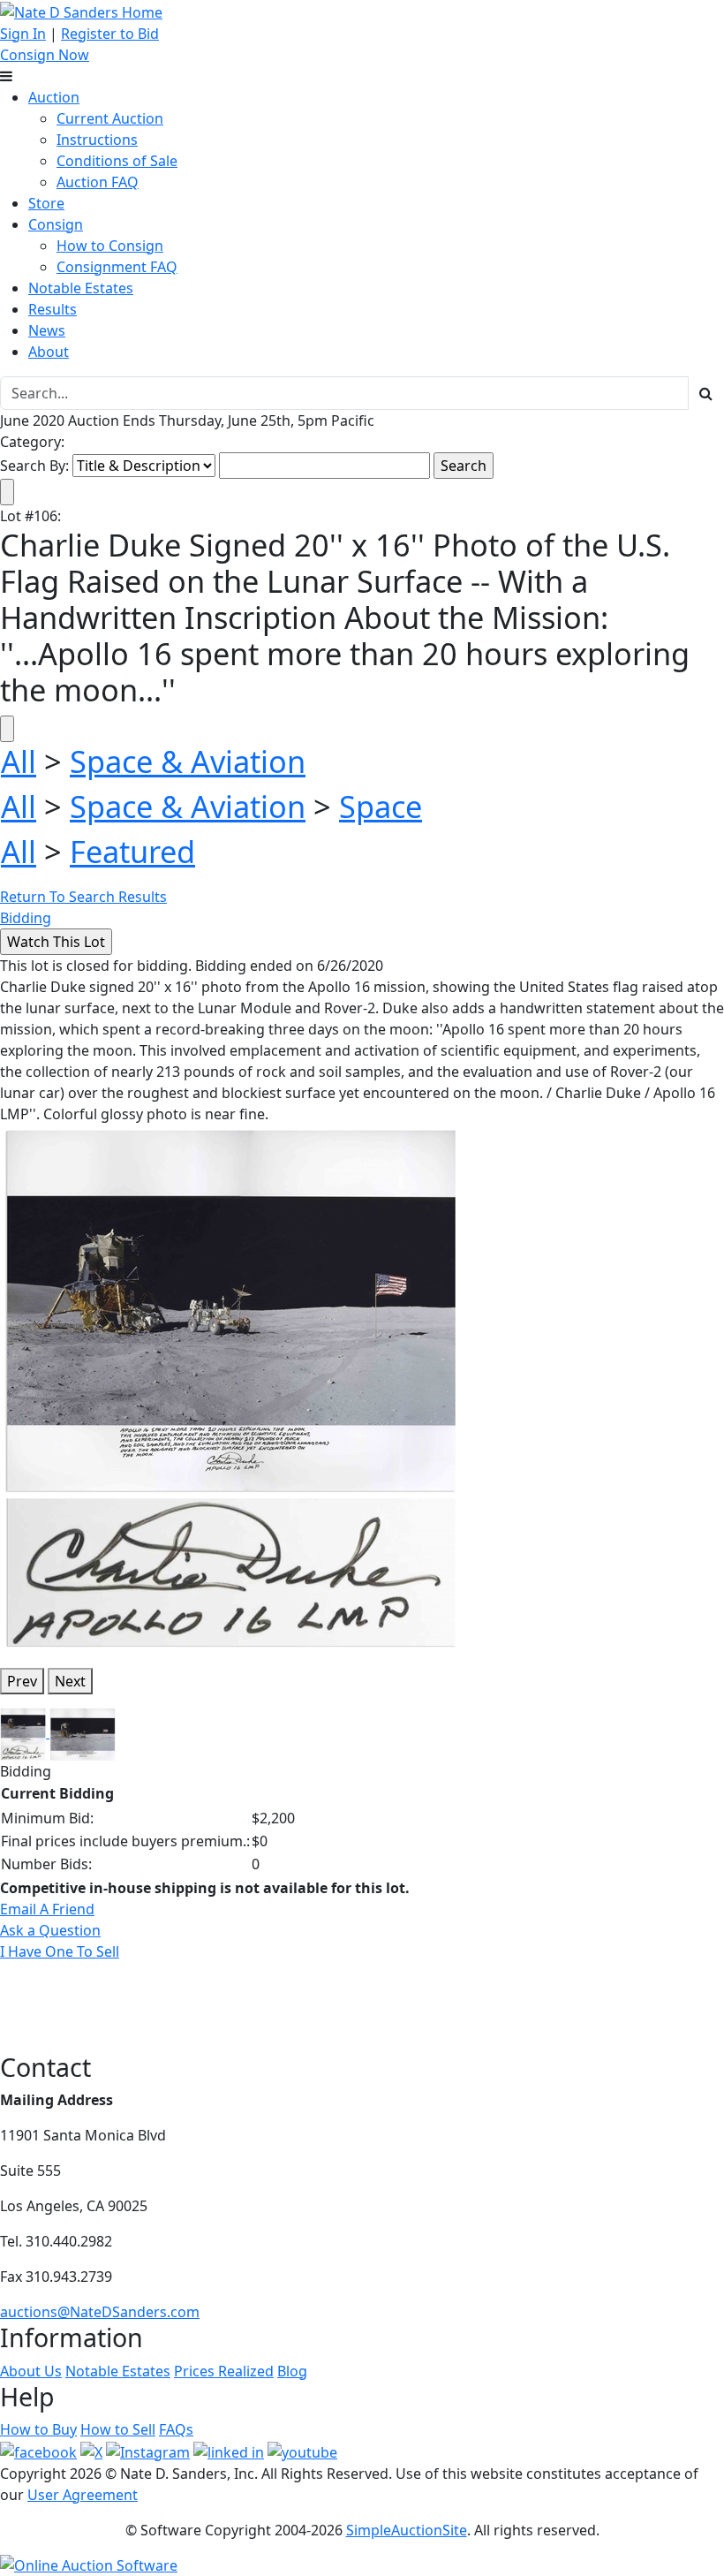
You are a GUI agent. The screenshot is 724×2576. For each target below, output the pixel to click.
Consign (56, 224)
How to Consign (110, 246)
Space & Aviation (188, 761)
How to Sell (118, 2429)
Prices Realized (224, 2371)
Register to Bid (110, 34)
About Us (31, 2371)
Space (381, 806)
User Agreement (83, 2495)
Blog (292, 2371)
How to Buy (38, 2429)
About (49, 352)
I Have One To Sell (60, 1951)
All (19, 761)
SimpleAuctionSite (407, 2530)
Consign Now (45, 55)
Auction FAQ (98, 182)
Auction (54, 97)
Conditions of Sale (117, 161)
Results (53, 309)
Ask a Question (50, 1930)
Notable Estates (81, 288)
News (47, 330)
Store (46, 203)
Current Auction (110, 118)
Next (70, 1681)
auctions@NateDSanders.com (100, 2312)
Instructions (97, 140)
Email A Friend (47, 1909)
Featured (132, 851)
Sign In (23, 34)
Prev (22, 1681)
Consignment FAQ (117, 267)
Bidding (26, 918)
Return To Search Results (83, 897)
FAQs (176, 2429)
